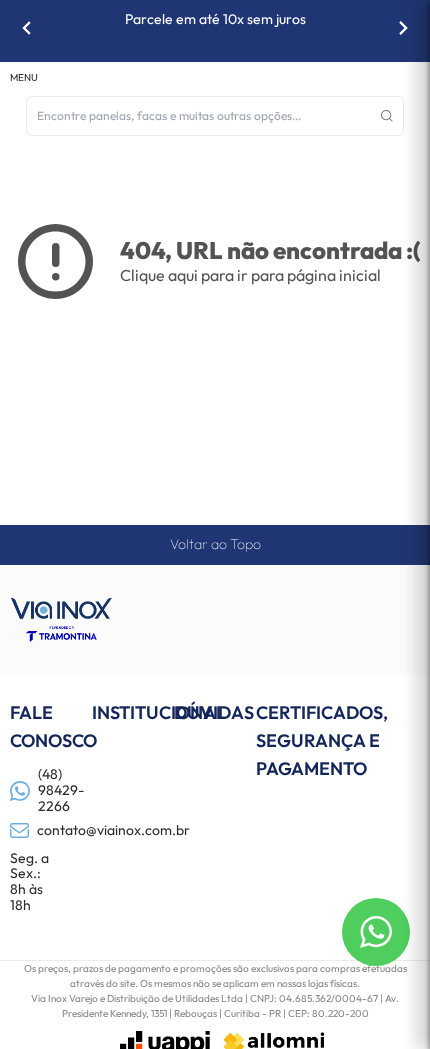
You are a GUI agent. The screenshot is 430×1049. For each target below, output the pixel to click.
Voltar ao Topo (215, 544)
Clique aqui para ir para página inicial (250, 275)
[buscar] (387, 116)
